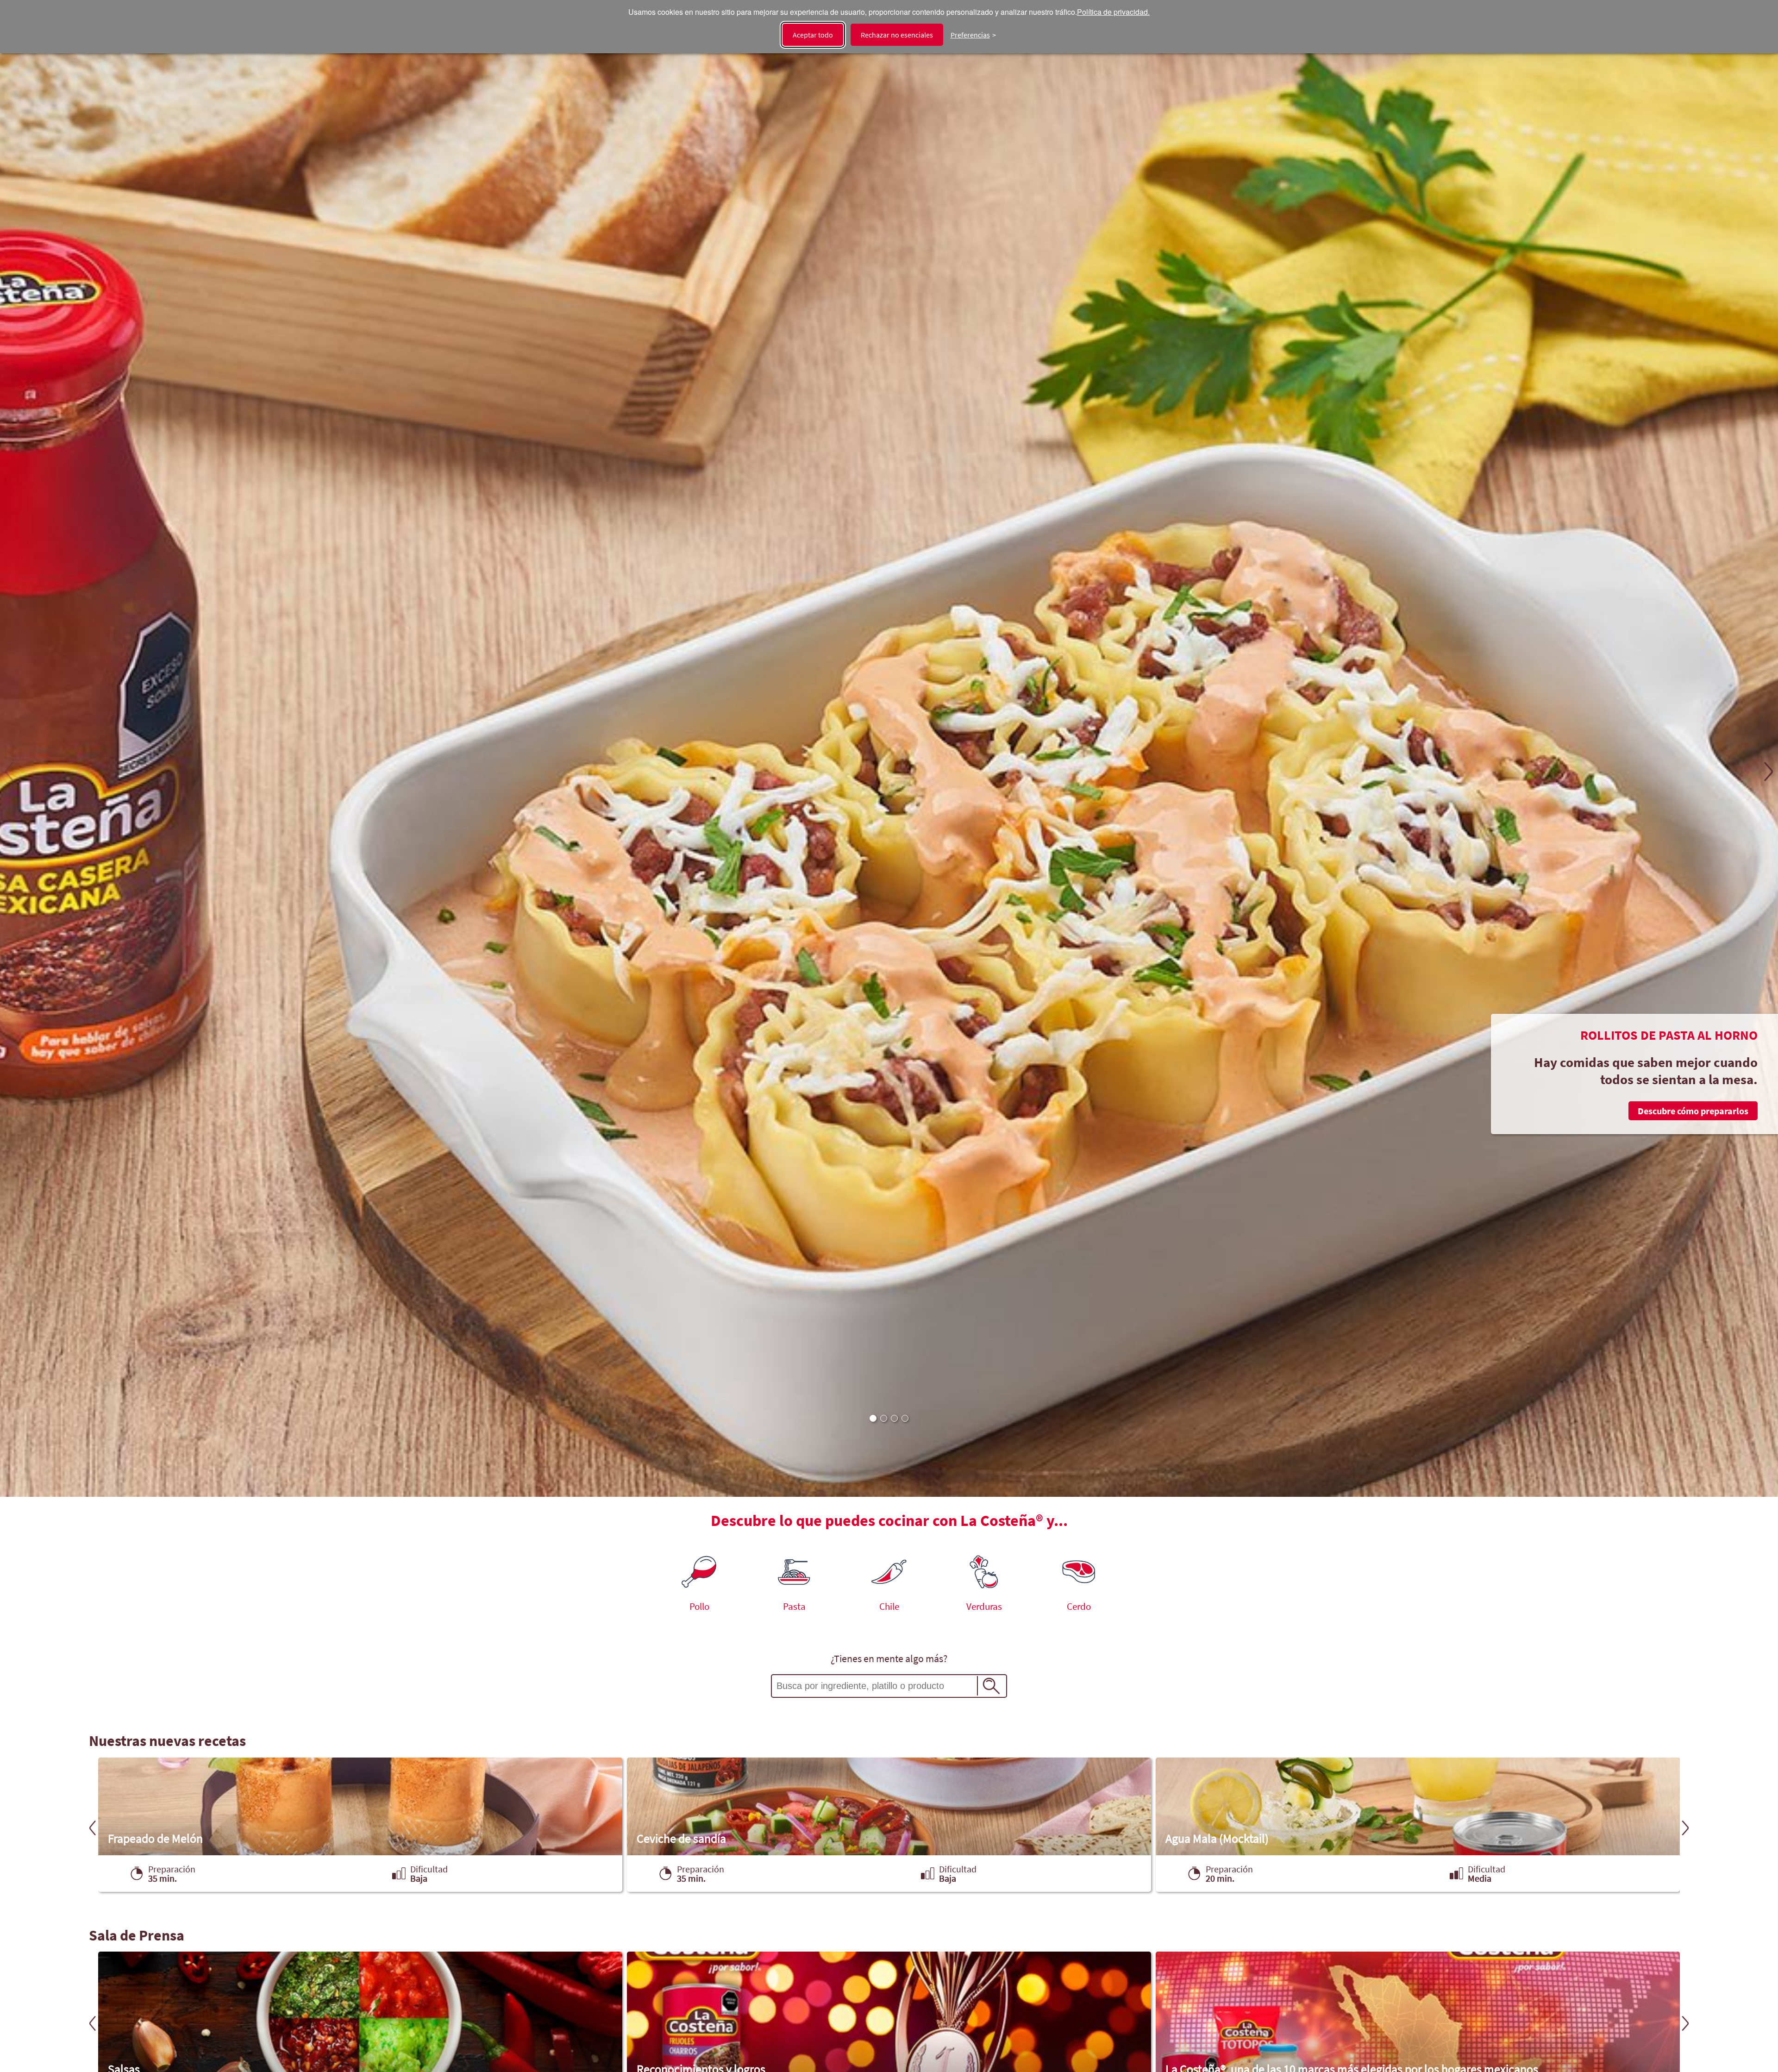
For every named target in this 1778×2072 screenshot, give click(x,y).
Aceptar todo (813, 35)
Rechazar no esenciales (897, 35)
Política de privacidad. (1113, 12)
